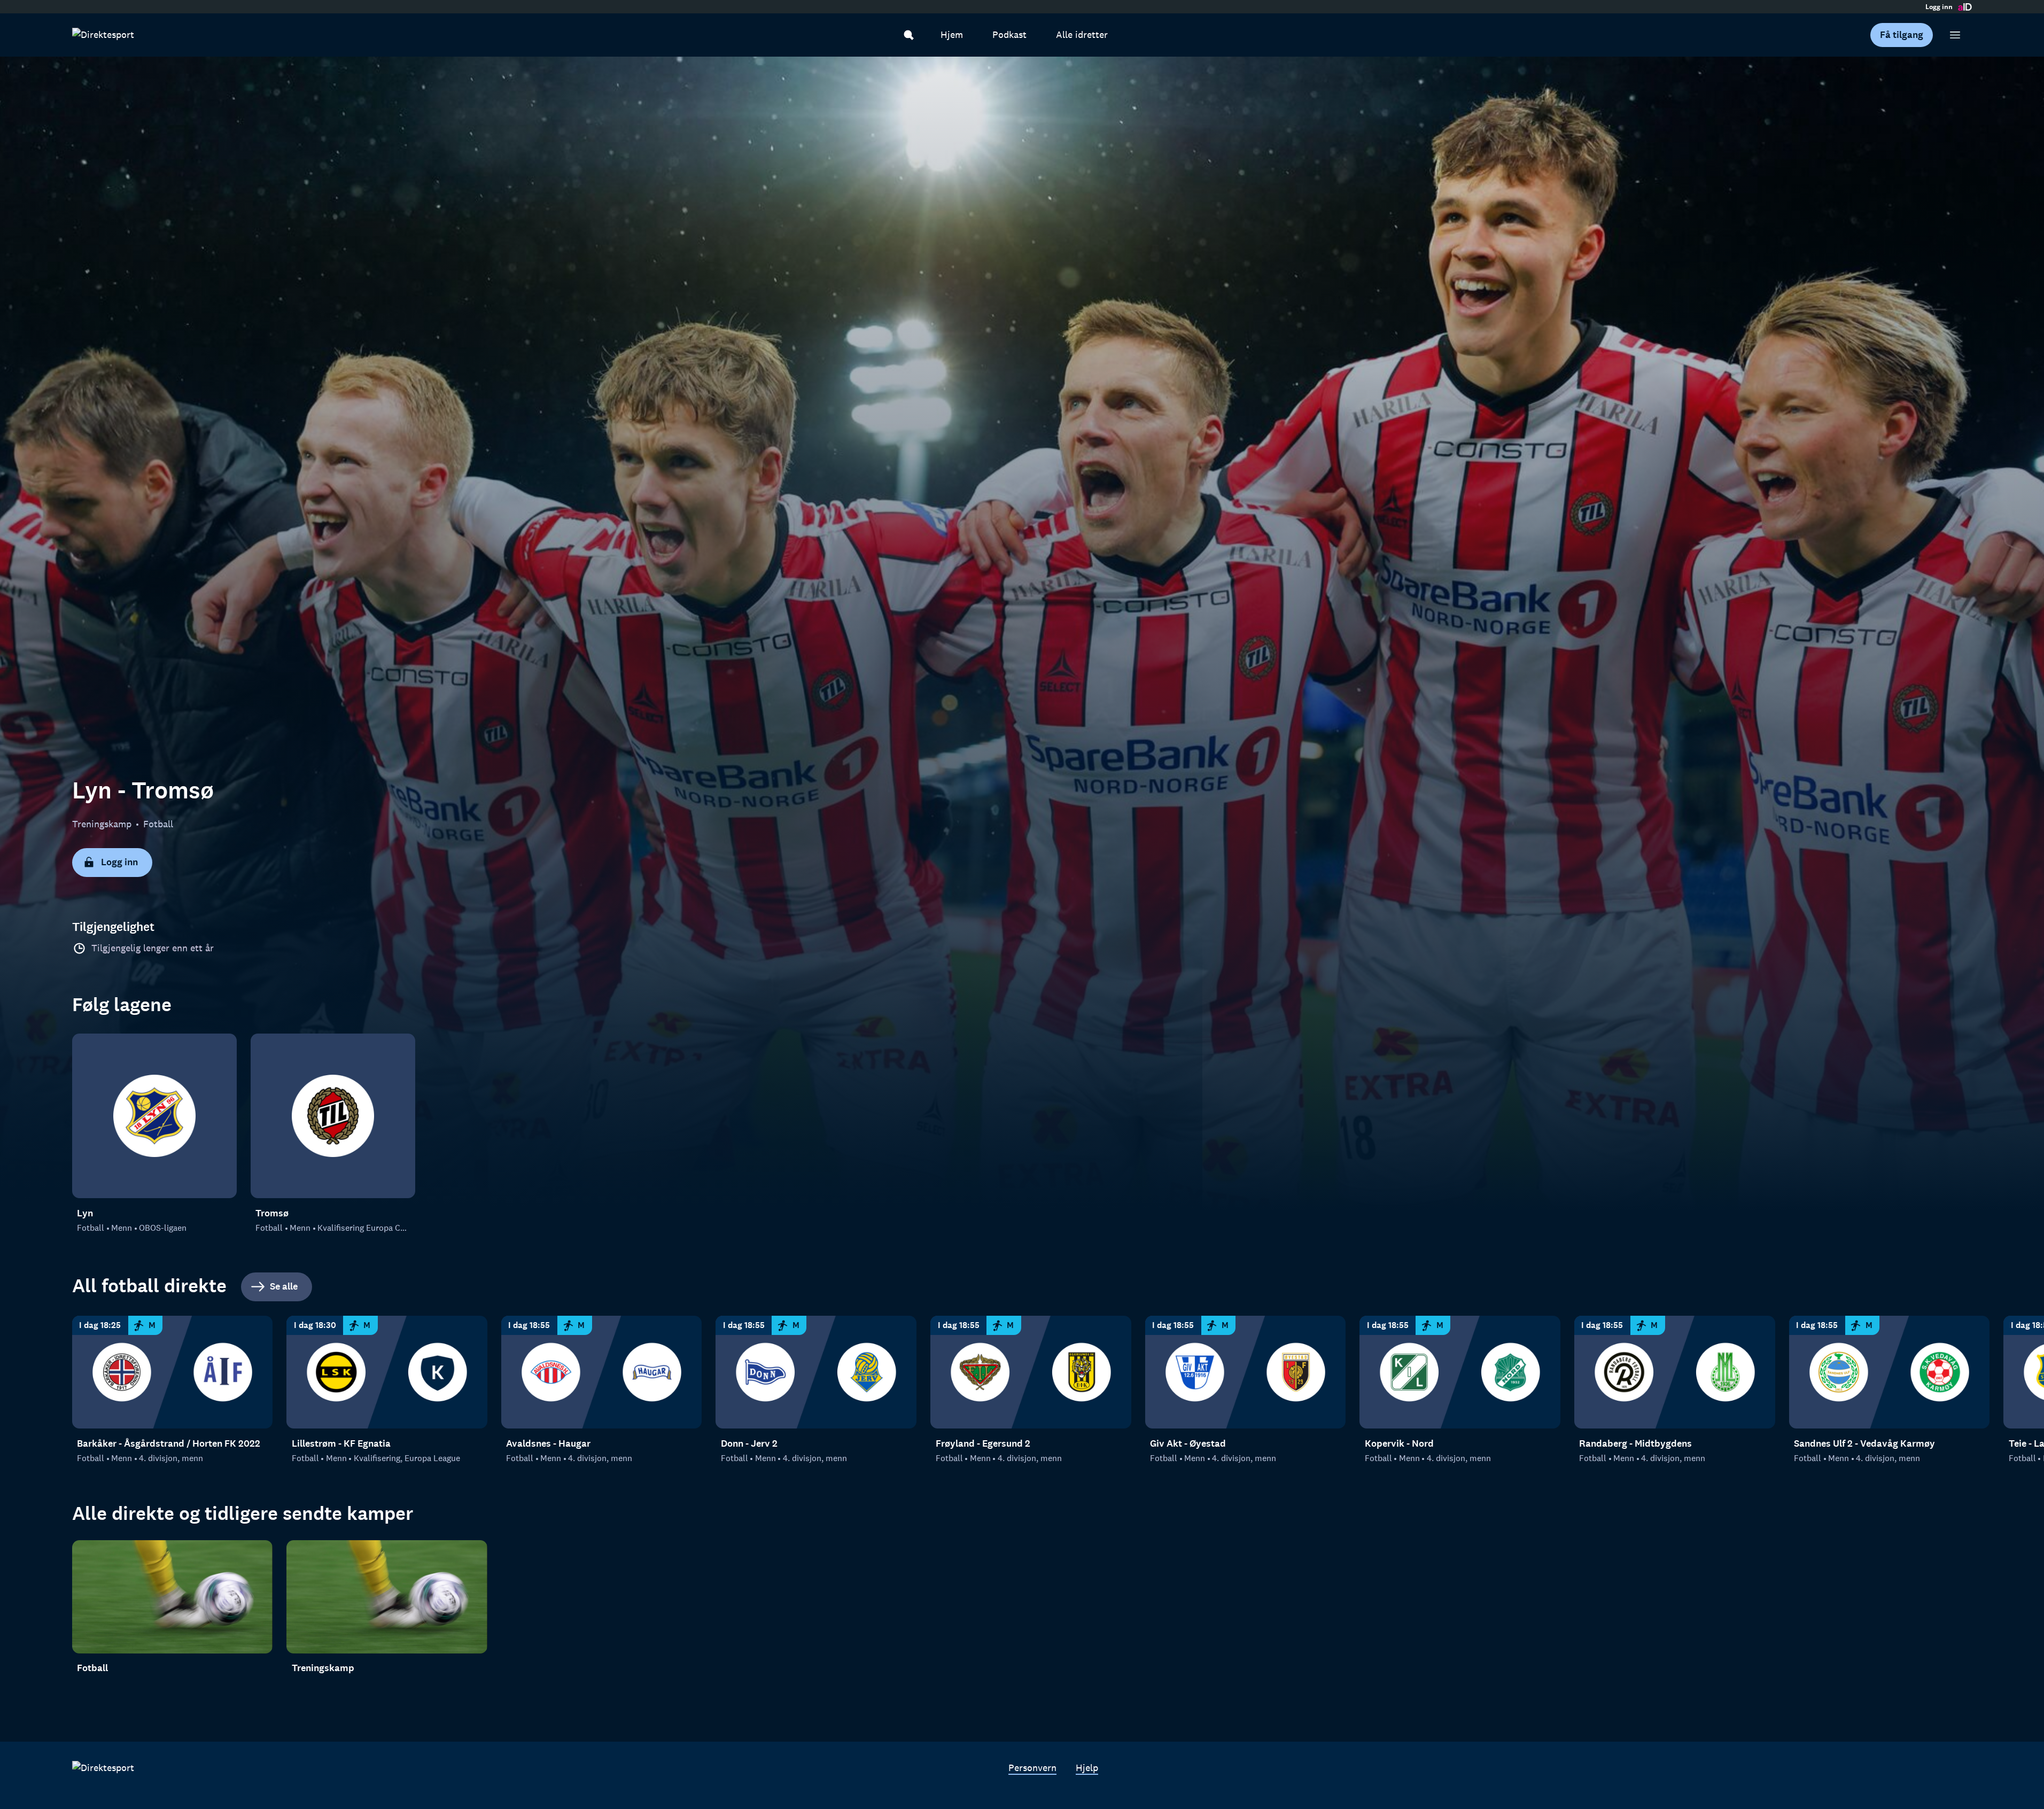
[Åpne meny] (1955, 35)
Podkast (1009, 35)
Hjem (952, 35)
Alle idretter (1082, 35)
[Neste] (1994, 1373)
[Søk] (909, 35)
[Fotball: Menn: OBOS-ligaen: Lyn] (154, 1116)
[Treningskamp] (387, 1597)
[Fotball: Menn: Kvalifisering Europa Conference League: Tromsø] (333, 1116)
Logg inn (1939, 7)
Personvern (1032, 1768)
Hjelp (1087, 1768)
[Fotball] (173, 1597)
